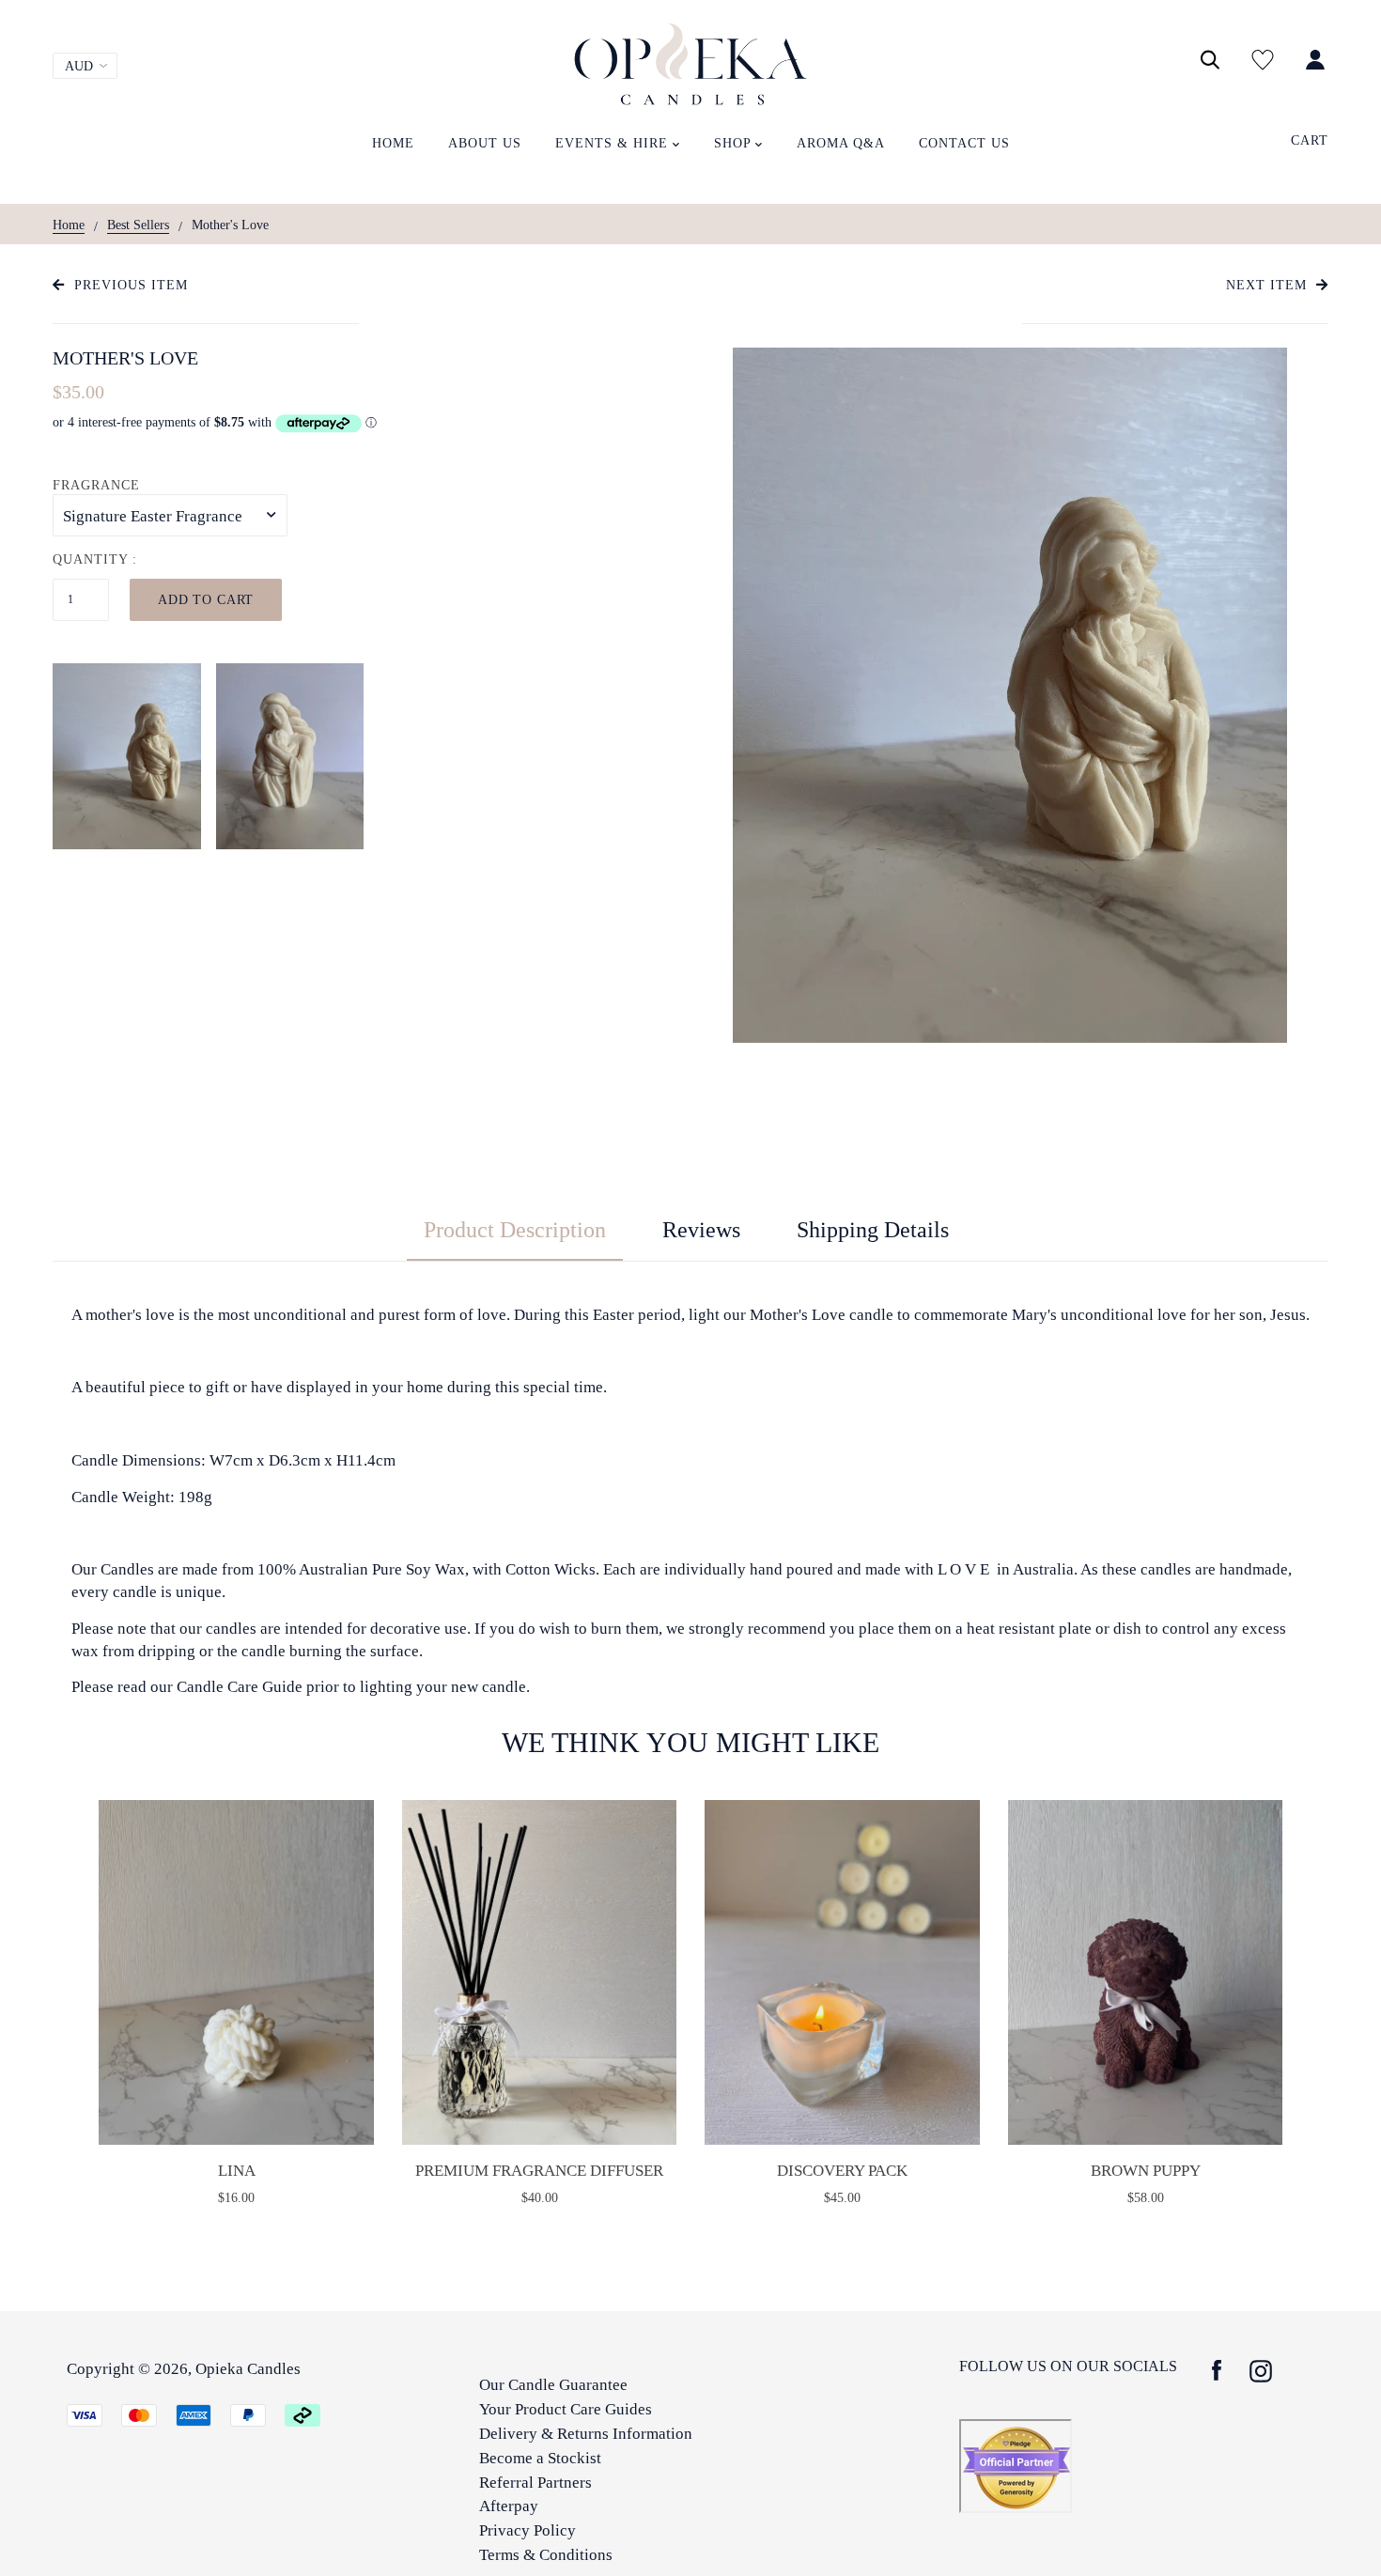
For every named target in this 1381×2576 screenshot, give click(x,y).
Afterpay (509, 2506)
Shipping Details (873, 1230)
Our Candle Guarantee (553, 2385)
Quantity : (95, 559)
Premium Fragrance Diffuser (539, 2171)
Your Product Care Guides (566, 2409)
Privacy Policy (528, 2530)
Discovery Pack (842, 2171)
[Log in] (1315, 70)
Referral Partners (535, 2483)
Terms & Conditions (546, 2555)
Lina (237, 2171)
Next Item (1266, 285)
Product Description (515, 1230)
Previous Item (131, 285)
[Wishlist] (1263, 70)
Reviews (701, 1230)
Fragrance (96, 485)
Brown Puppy (1146, 2171)
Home (69, 225)
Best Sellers (138, 225)
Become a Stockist (540, 2458)
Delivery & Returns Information (586, 2434)
